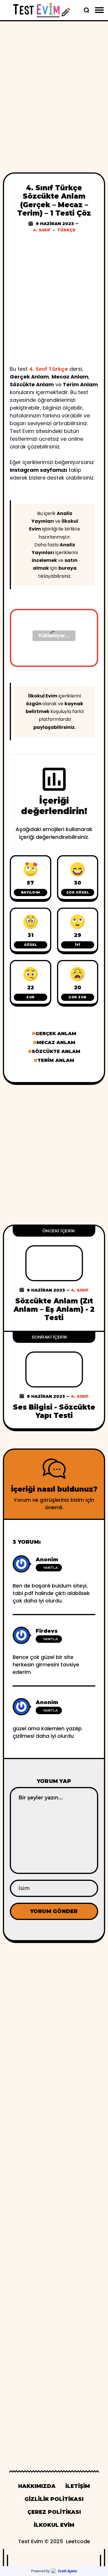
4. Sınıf (42, 230)
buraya (68, 568)
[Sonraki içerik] (54, 1380)
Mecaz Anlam (56, 1042)
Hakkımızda (37, 2486)
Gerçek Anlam (56, 1034)
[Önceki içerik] (54, 1278)
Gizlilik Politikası (54, 2499)
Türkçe (66, 230)
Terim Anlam (56, 1060)
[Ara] (86, 10)
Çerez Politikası (54, 2512)
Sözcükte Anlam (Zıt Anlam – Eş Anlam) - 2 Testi (54, 1309)
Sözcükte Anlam (56, 1051)
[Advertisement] (54, 87)
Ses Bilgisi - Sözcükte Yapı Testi (54, 1411)
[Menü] (99, 10)
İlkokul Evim (43, 696)
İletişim (78, 2486)
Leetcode (78, 2541)
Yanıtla (50, 1568)
